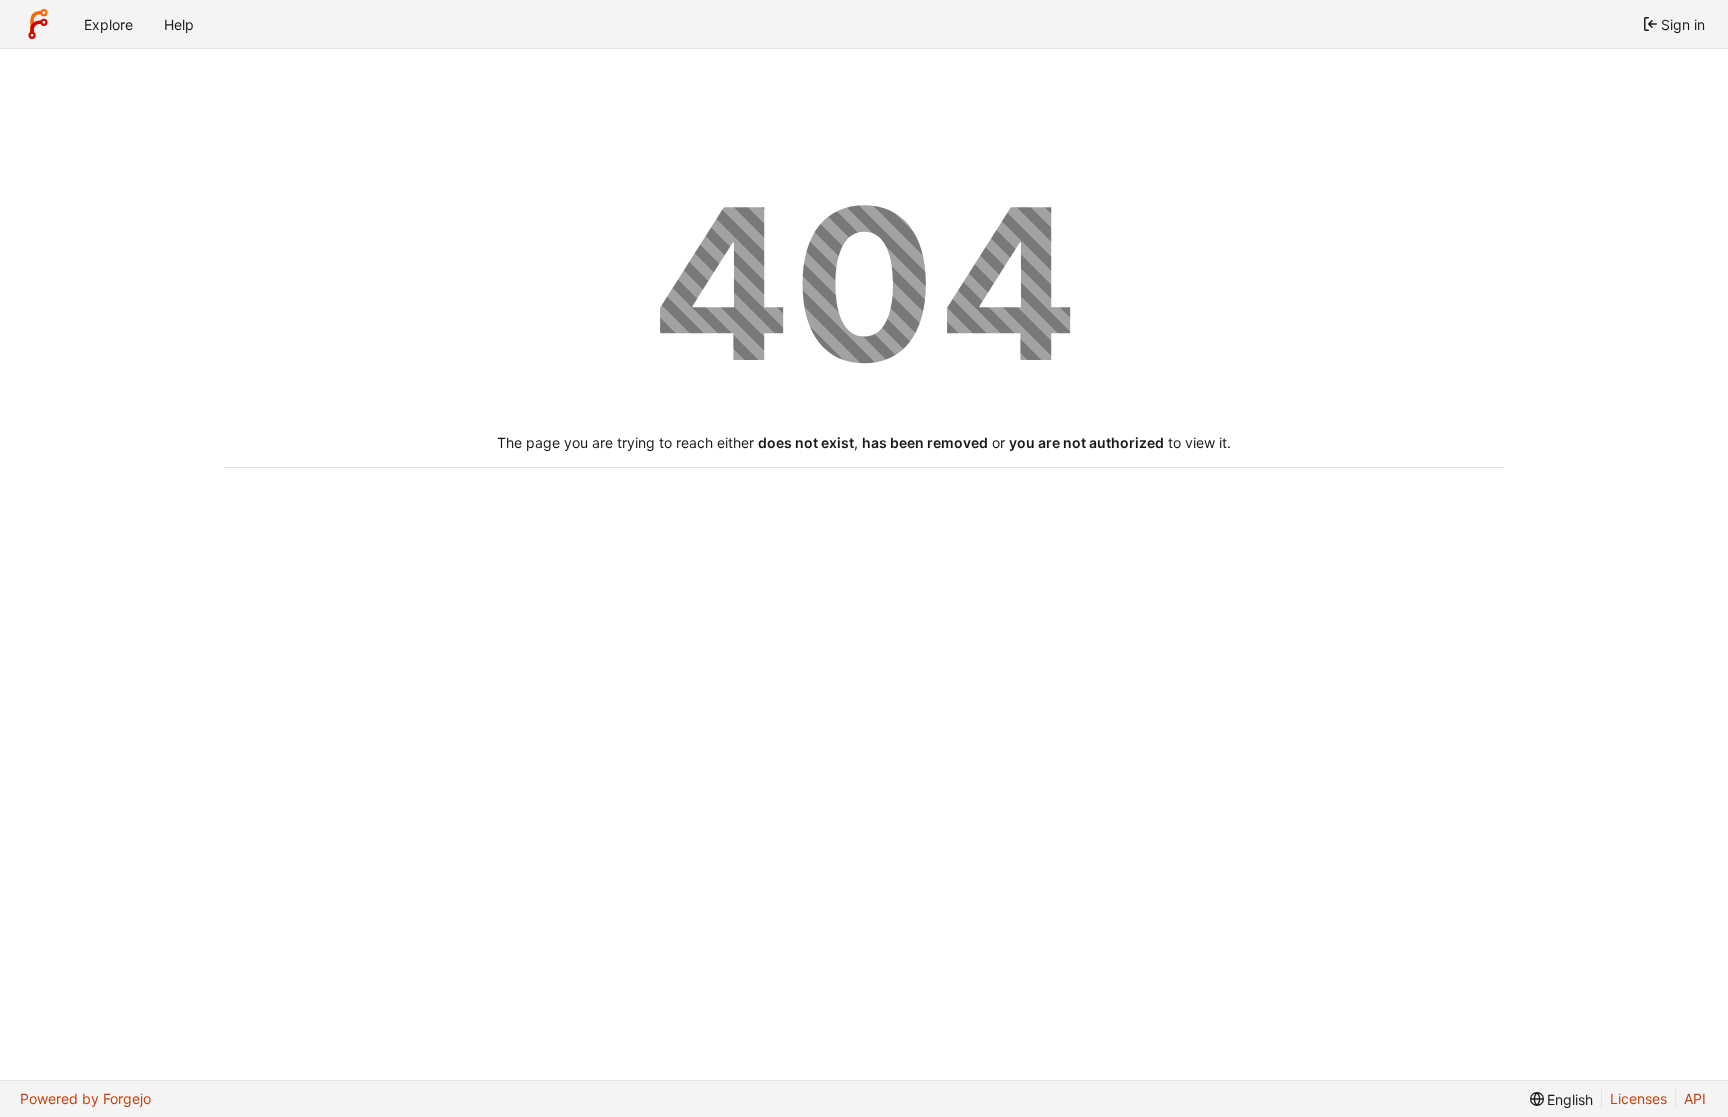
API (1695, 1098)
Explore (108, 24)
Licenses (1638, 1098)
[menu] (1562, 1099)
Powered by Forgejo (85, 1098)
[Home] (38, 24)
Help (179, 24)
